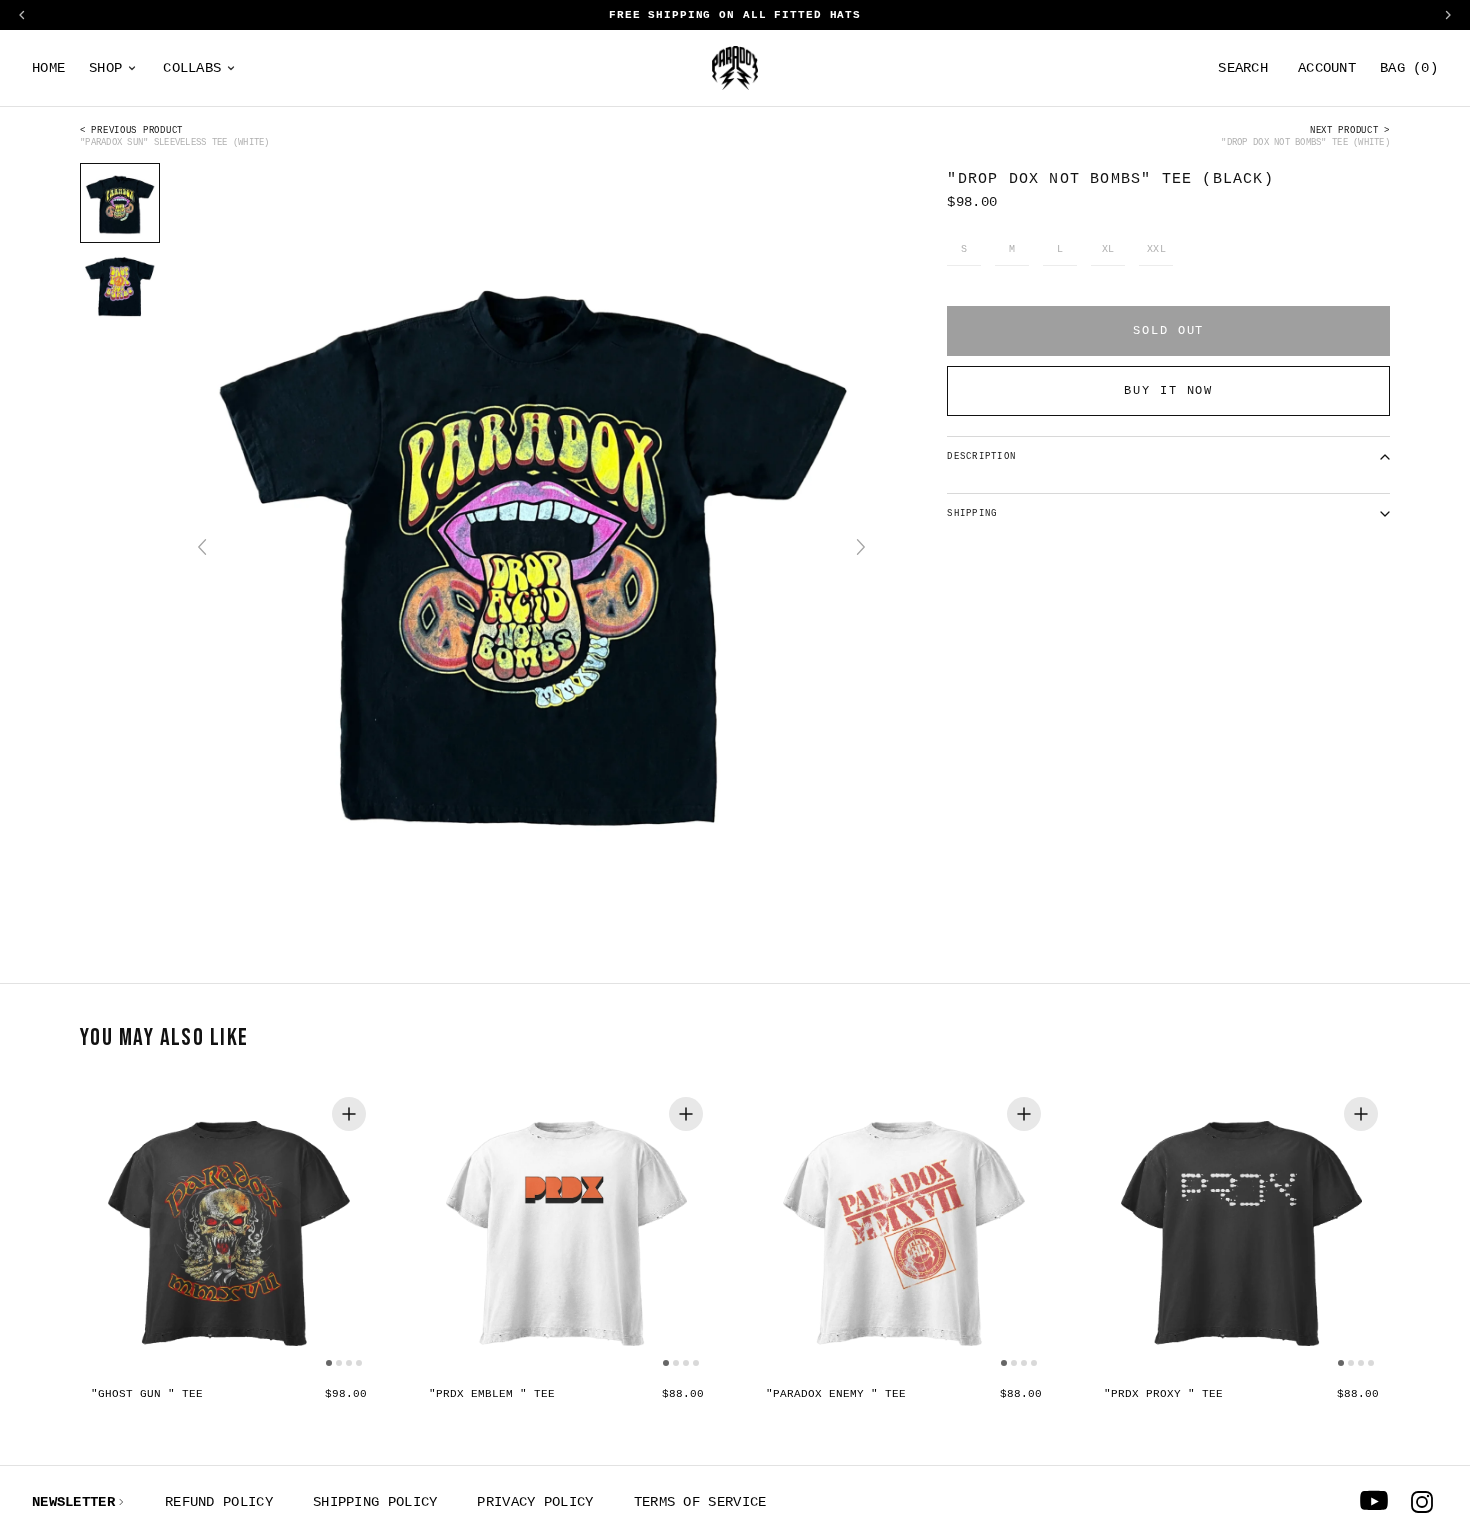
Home (48, 68)
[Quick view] (349, 1114)
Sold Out (1168, 331)
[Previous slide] (202, 547)
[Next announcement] (1448, 15)
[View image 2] (120, 285)
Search (1243, 68)
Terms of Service (700, 1502)
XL (1108, 250)
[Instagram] (1422, 1502)
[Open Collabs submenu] (231, 68)
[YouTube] (1374, 1502)
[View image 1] (120, 203)
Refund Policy (219, 1502)
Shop (105, 68)
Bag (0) (1409, 68)
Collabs (192, 68)
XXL (1157, 250)
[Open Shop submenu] (132, 68)
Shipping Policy (375, 1502)
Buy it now (1168, 391)
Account (1327, 68)
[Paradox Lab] (735, 68)
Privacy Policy (535, 1502)
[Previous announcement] (22, 15)
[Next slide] (861, 547)
